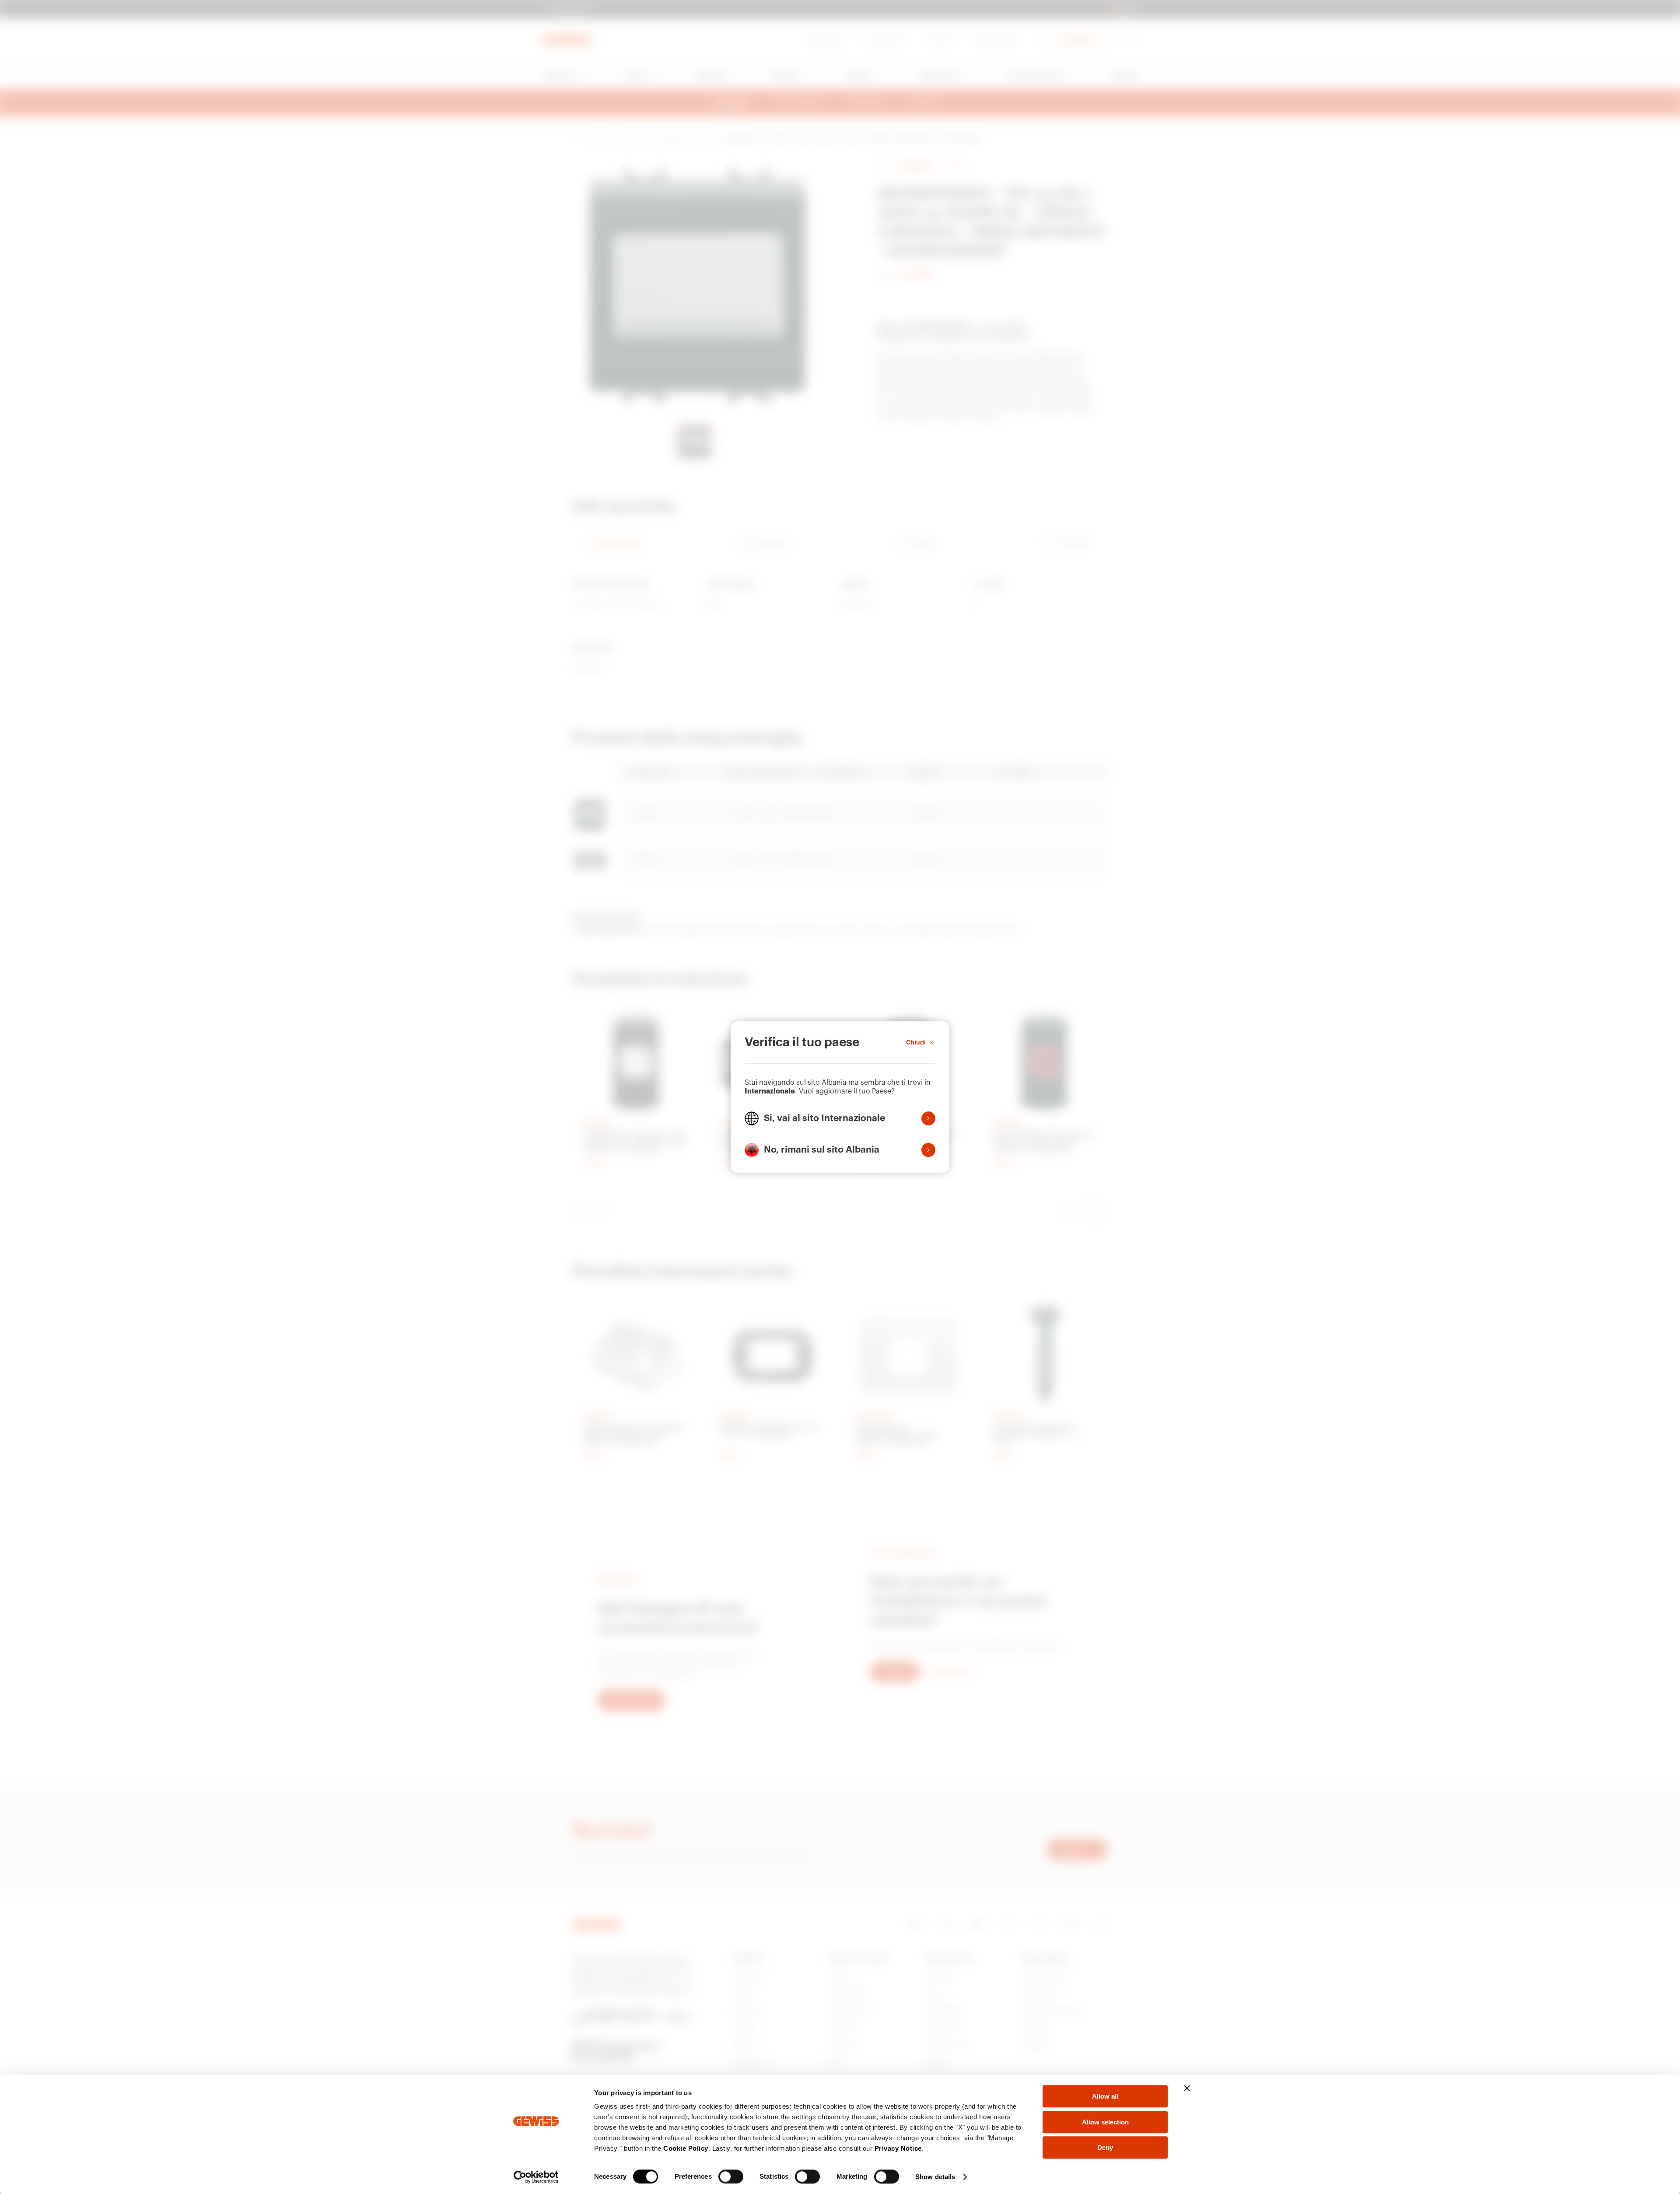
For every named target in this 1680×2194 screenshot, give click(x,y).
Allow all (1105, 2096)
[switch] (731, 2176)
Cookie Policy (686, 2148)
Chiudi (916, 1042)
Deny (1105, 2147)
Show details (935, 2177)
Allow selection (1105, 2122)
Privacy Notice (898, 2148)
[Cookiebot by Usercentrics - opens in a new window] (536, 2177)
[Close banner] (1187, 2088)
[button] (840, 1118)
